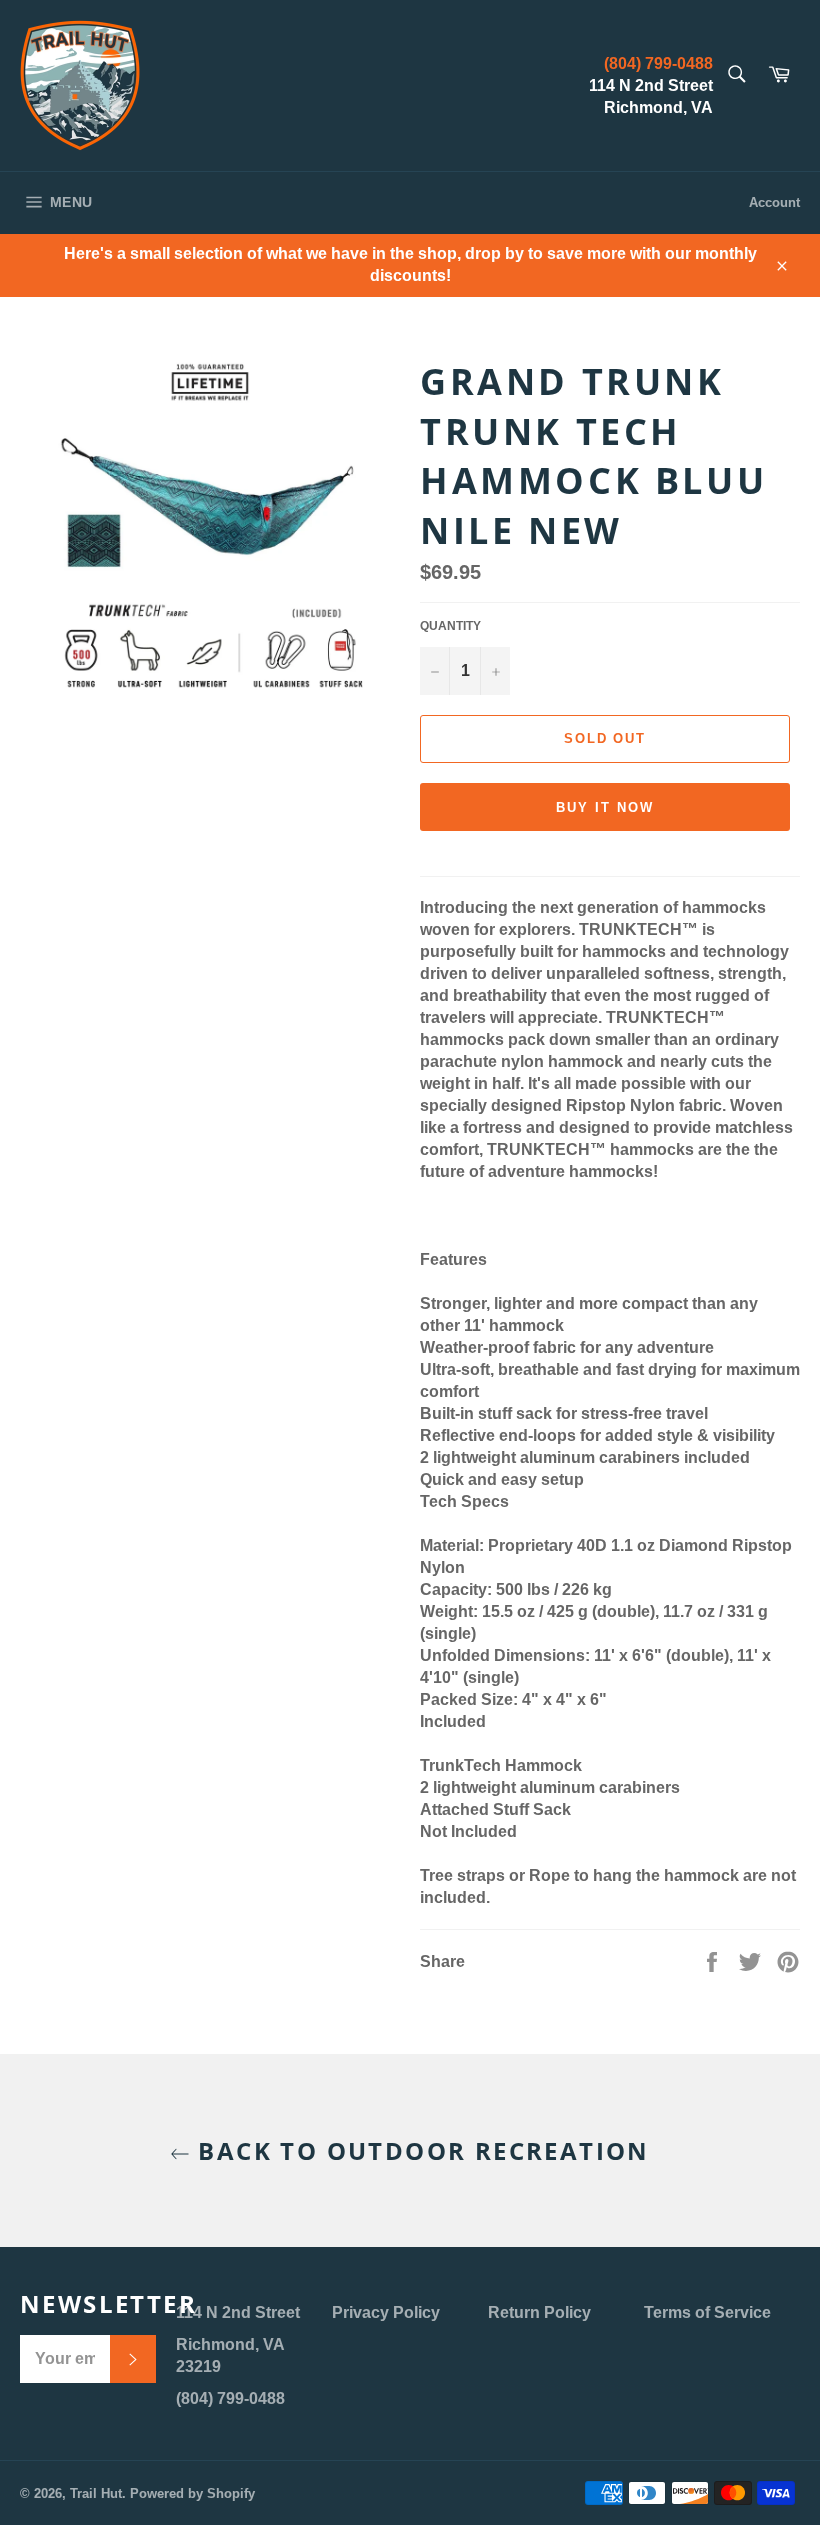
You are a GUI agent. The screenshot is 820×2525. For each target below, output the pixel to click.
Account (774, 202)
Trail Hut (96, 2493)
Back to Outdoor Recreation (420, 2150)
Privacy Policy (386, 2312)
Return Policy (539, 2312)
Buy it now (605, 807)
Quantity (450, 626)
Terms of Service (707, 2312)
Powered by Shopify (192, 2493)
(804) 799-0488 (658, 63)
